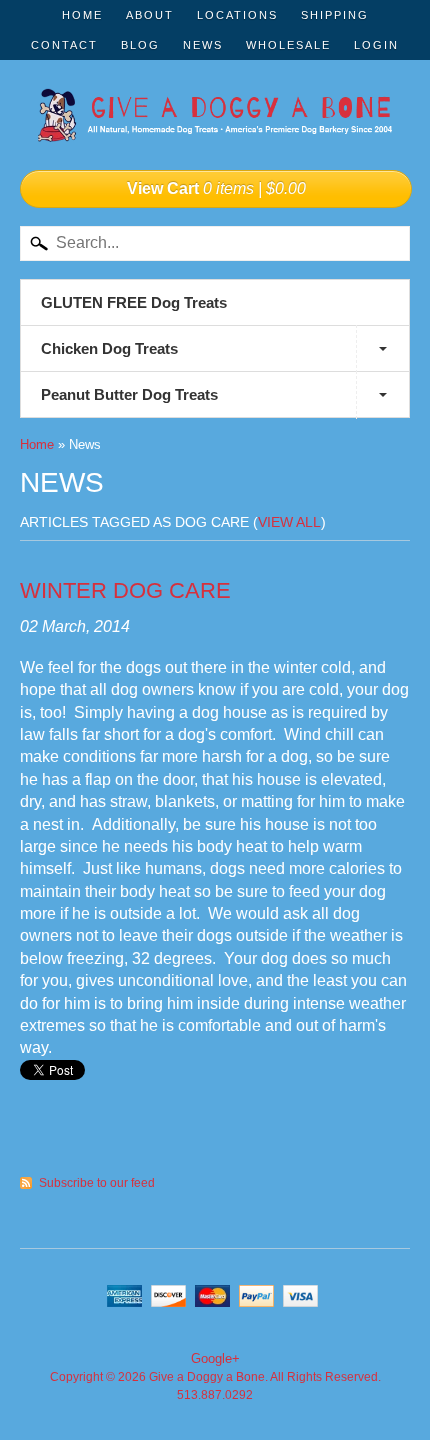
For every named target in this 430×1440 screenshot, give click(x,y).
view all (289, 522)
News (203, 45)
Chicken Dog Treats (109, 348)
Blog (140, 45)
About (150, 15)
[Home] (215, 121)
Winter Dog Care (125, 590)
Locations (237, 15)
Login (376, 45)
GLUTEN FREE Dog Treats (134, 302)
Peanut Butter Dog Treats (129, 394)
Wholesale (288, 45)
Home (82, 15)
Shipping (335, 15)
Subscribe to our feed (97, 1183)
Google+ (215, 1358)
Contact (64, 45)
